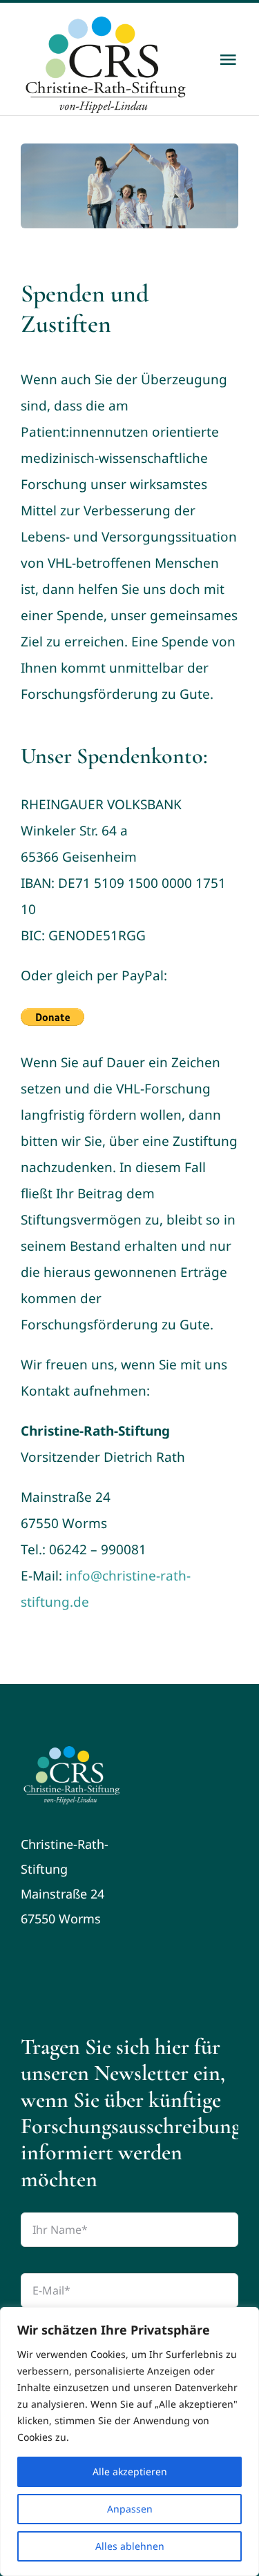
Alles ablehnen (130, 2546)
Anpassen (130, 2509)
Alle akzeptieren (130, 2471)
